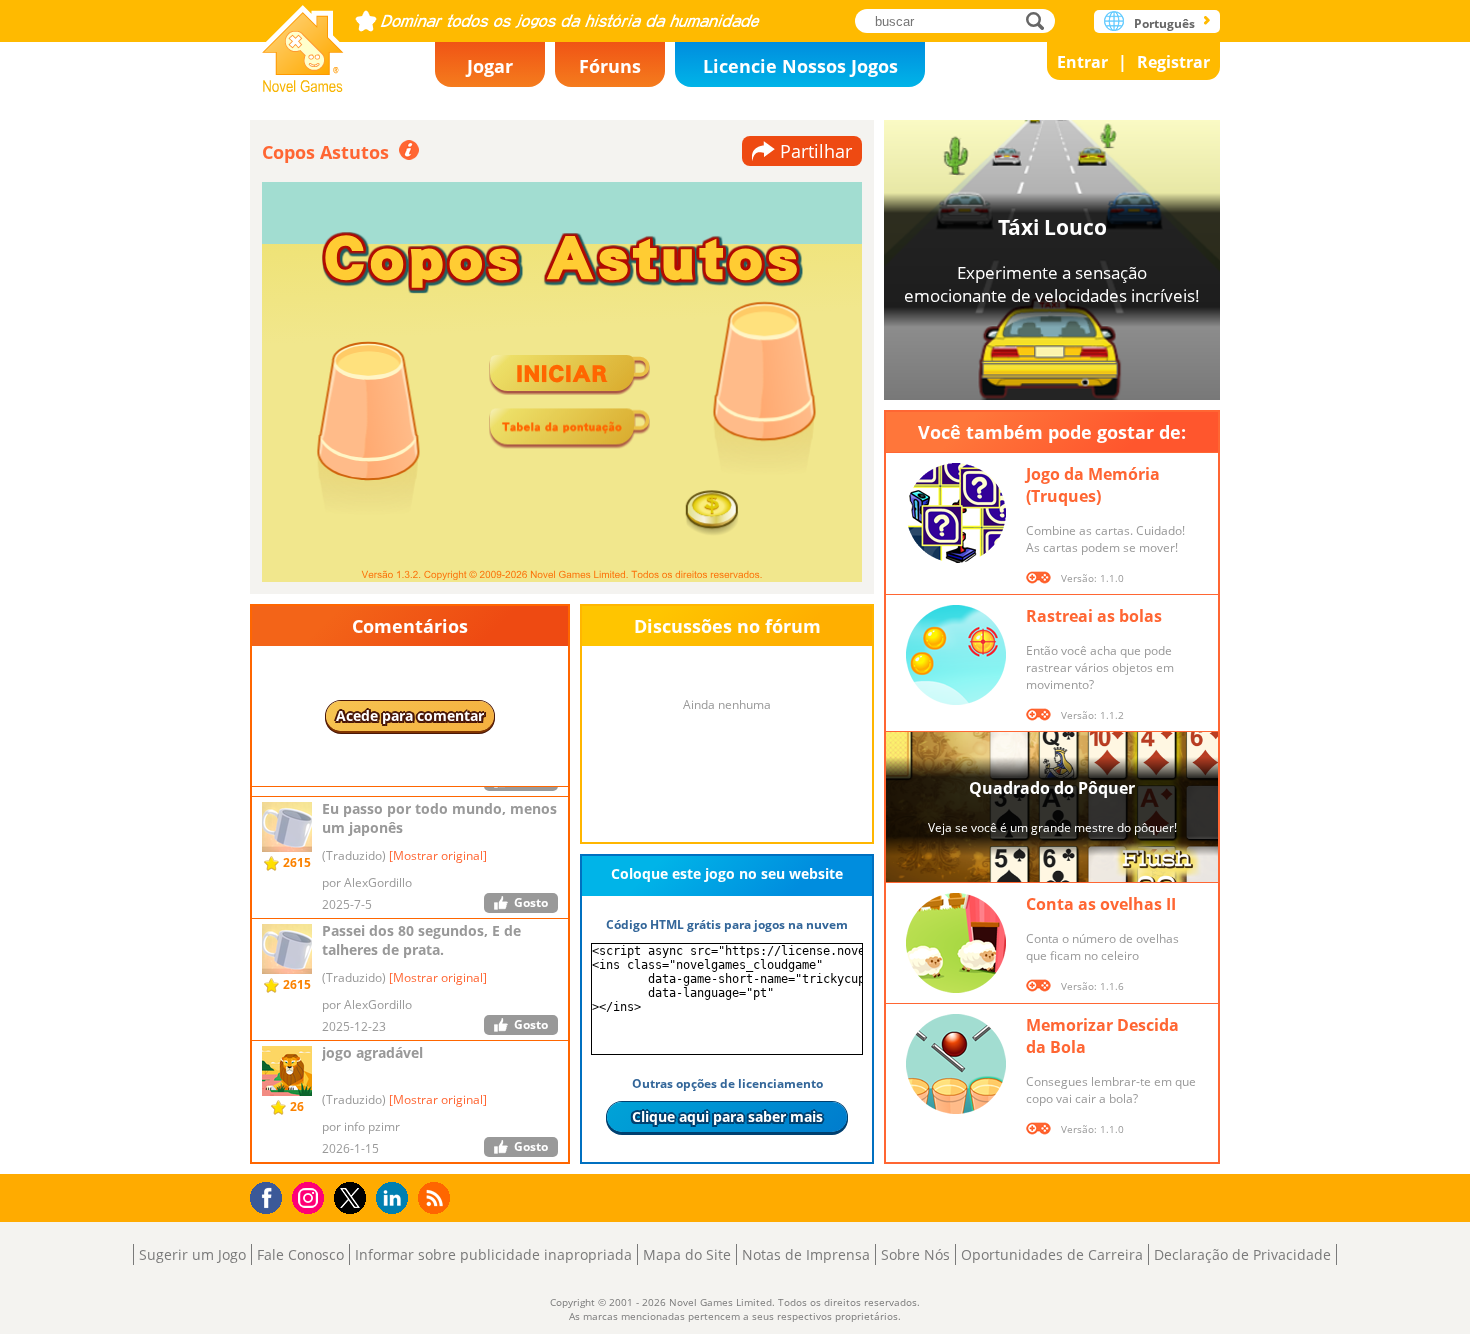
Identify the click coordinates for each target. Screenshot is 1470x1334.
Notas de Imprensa (806, 1254)
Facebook (271, 1195)
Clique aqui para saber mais (727, 1116)
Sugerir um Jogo (192, 1254)
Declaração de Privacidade (1242, 1254)
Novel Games (303, 42)
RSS (436, 1197)
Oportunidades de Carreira (1052, 1254)
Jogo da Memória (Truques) (1093, 485)
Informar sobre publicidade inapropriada (493, 1254)
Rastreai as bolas (1094, 616)
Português (1164, 23)
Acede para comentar (410, 715)
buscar (1040, 20)
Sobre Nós (915, 1254)
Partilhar (816, 151)
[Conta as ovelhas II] (956, 943)
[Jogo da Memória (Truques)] (956, 513)
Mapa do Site (687, 1254)
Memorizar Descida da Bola (1102, 1036)
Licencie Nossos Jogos (800, 66)
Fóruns (610, 66)
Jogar (490, 66)
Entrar (1082, 62)
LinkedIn (395, 1198)
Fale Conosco (300, 1254)
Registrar (1173, 62)
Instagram (311, 1196)
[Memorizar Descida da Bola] (956, 1064)
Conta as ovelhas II (1101, 904)
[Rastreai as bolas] (956, 655)
